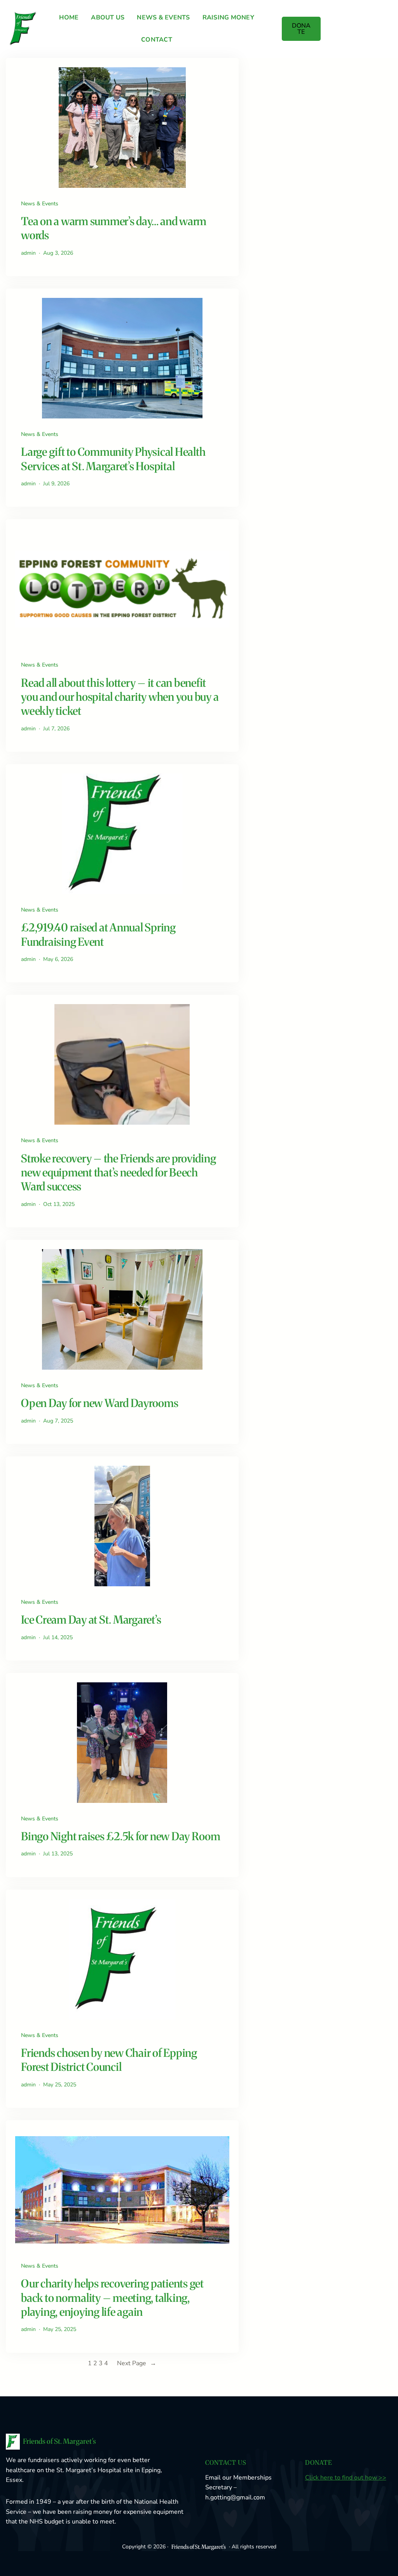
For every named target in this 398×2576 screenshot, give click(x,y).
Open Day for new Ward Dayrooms (100, 1403)
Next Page (137, 2363)
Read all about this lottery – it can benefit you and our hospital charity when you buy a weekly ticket (120, 697)
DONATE (301, 29)
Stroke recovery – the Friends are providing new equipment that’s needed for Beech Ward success (118, 1173)
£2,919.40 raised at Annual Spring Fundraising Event (98, 934)
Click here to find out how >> (346, 2478)
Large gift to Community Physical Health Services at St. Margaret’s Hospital (113, 459)
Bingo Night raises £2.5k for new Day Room (121, 1836)
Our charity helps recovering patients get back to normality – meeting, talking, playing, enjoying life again (112, 2298)
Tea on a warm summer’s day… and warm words (114, 228)
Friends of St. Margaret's (59, 2441)
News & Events (40, 204)
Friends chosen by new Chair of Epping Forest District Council (109, 2060)
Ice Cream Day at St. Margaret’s (91, 1620)
